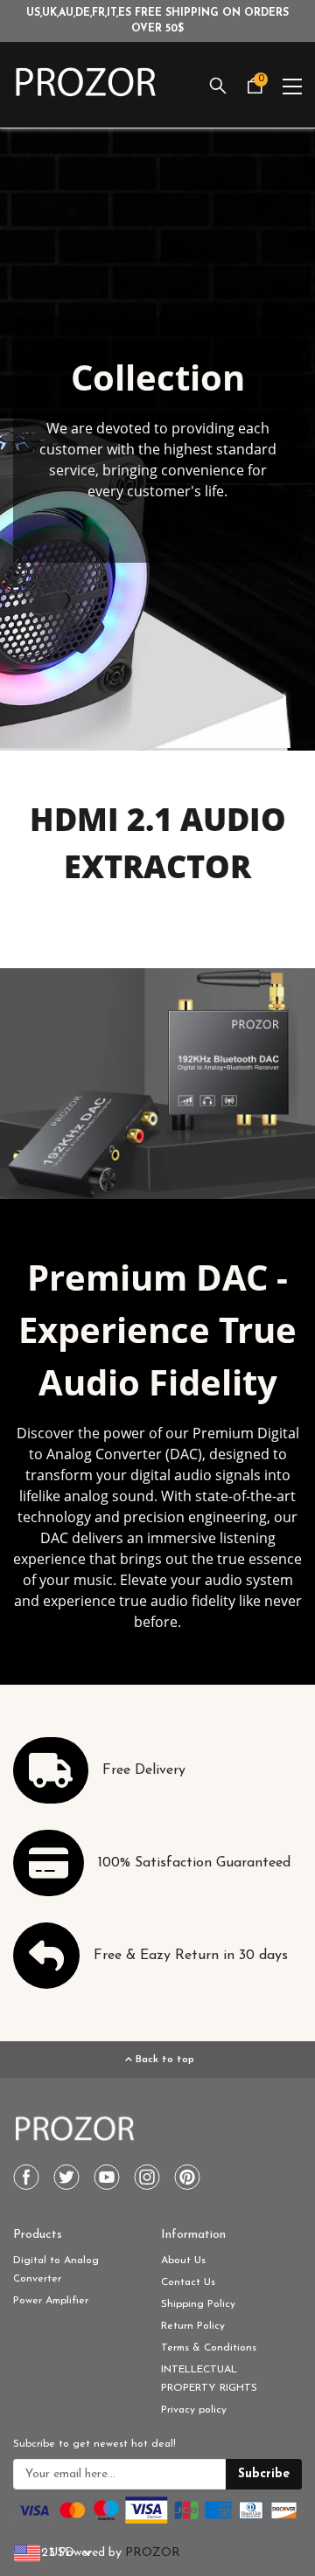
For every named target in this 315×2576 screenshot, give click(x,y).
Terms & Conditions (209, 2348)
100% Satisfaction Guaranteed (194, 1863)
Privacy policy (194, 2410)
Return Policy (193, 2326)
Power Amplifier (51, 2301)
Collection (158, 377)
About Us (183, 2261)
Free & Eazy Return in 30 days (191, 1956)
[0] (255, 91)
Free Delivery (144, 1770)
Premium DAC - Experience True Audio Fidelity (157, 1330)
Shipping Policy (198, 2304)
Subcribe (264, 2474)
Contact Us (188, 2282)
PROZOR (153, 2553)
